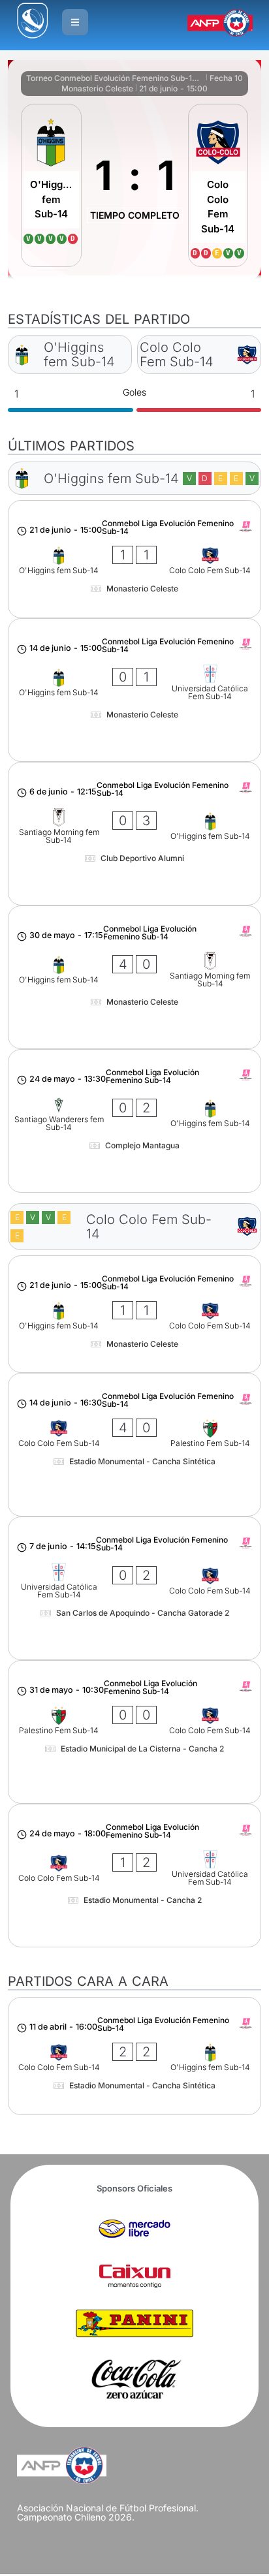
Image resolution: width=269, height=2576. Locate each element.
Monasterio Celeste (97, 88)
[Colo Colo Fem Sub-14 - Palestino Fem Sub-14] (134, 1445)
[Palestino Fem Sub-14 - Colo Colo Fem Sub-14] (134, 1732)
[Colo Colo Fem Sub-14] (218, 185)
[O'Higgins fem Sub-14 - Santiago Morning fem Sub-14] (134, 977)
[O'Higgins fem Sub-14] (51, 185)
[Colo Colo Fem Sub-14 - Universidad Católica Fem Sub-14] (134, 1876)
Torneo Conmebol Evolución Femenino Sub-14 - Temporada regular (115, 78)
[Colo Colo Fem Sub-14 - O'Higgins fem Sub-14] (134, 2056)
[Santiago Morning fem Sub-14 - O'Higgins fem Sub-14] (134, 834)
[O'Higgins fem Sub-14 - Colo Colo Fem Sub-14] (134, 559)
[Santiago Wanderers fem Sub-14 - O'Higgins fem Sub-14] (134, 1121)
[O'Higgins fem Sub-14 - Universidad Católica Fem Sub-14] (134, 690)
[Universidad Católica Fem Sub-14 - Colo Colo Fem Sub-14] (134, 1588)
